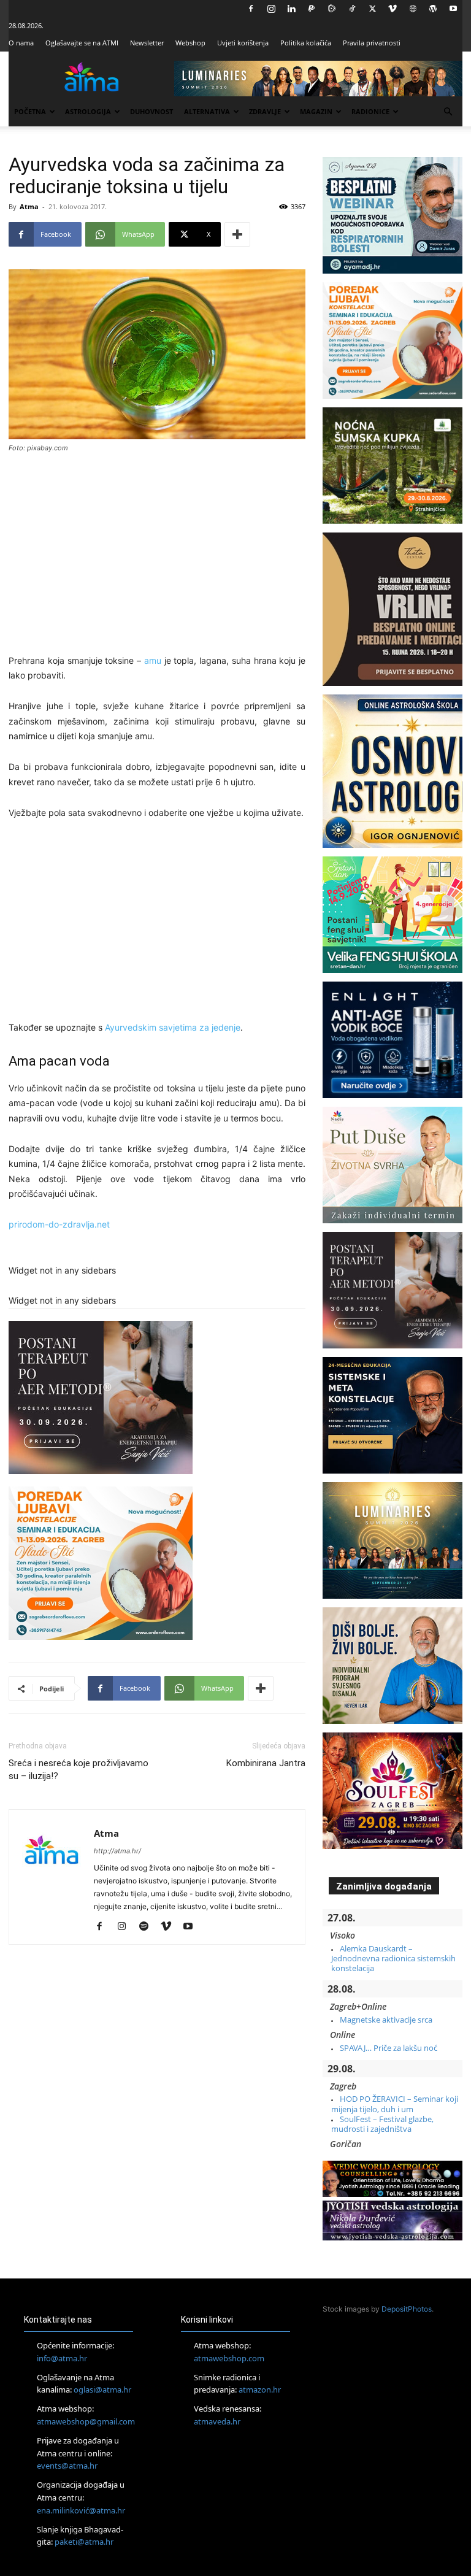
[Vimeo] (392, 9)
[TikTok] (352, 9)
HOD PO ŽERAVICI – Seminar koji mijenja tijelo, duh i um (395, 2104)
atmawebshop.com (229, 2358)
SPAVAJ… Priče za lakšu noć (389, 2048)
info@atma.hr (62, 2358)
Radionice (370, 111)
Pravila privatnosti (372, 43)
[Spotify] (148, 1927)
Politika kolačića (306, 43)
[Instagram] (271, 9)
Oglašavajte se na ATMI (82, 43)
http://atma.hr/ (117, 1851)
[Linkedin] (291, 9)
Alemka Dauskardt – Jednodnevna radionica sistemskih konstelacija (393, 1959)
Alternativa (207, 111)
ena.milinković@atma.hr (81, 2510)
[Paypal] (312, 9)
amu (153, 660)
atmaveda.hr (217, 2421)
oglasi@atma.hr (102, 2390)
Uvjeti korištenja (243, 43)
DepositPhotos (407, 2309)
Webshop (190, 43)
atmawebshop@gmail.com (86, 2421)
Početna (30, 111)
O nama (21, 43)
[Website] (413, 9)
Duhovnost (151, 111)
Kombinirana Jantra (266, 1763)
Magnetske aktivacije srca (386, 2020)
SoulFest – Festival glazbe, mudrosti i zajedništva (382, 2124)
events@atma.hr (67, 2466)
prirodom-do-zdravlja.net (59, 1224)
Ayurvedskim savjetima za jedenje (173, 1027)
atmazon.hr (260, 2390)
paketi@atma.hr (84, 2542)
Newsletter (147, 43)
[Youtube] (453, 9)
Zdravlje (265, 111)
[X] (372, 9)
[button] (448, 112)
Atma (29, 206)
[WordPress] (433, 9)
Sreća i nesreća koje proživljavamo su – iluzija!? (78, 1770)
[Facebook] (251, 9)
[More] (237, 234)
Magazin (316, 111)
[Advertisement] (157, 555)
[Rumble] (332, 9)
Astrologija (88, 111)
